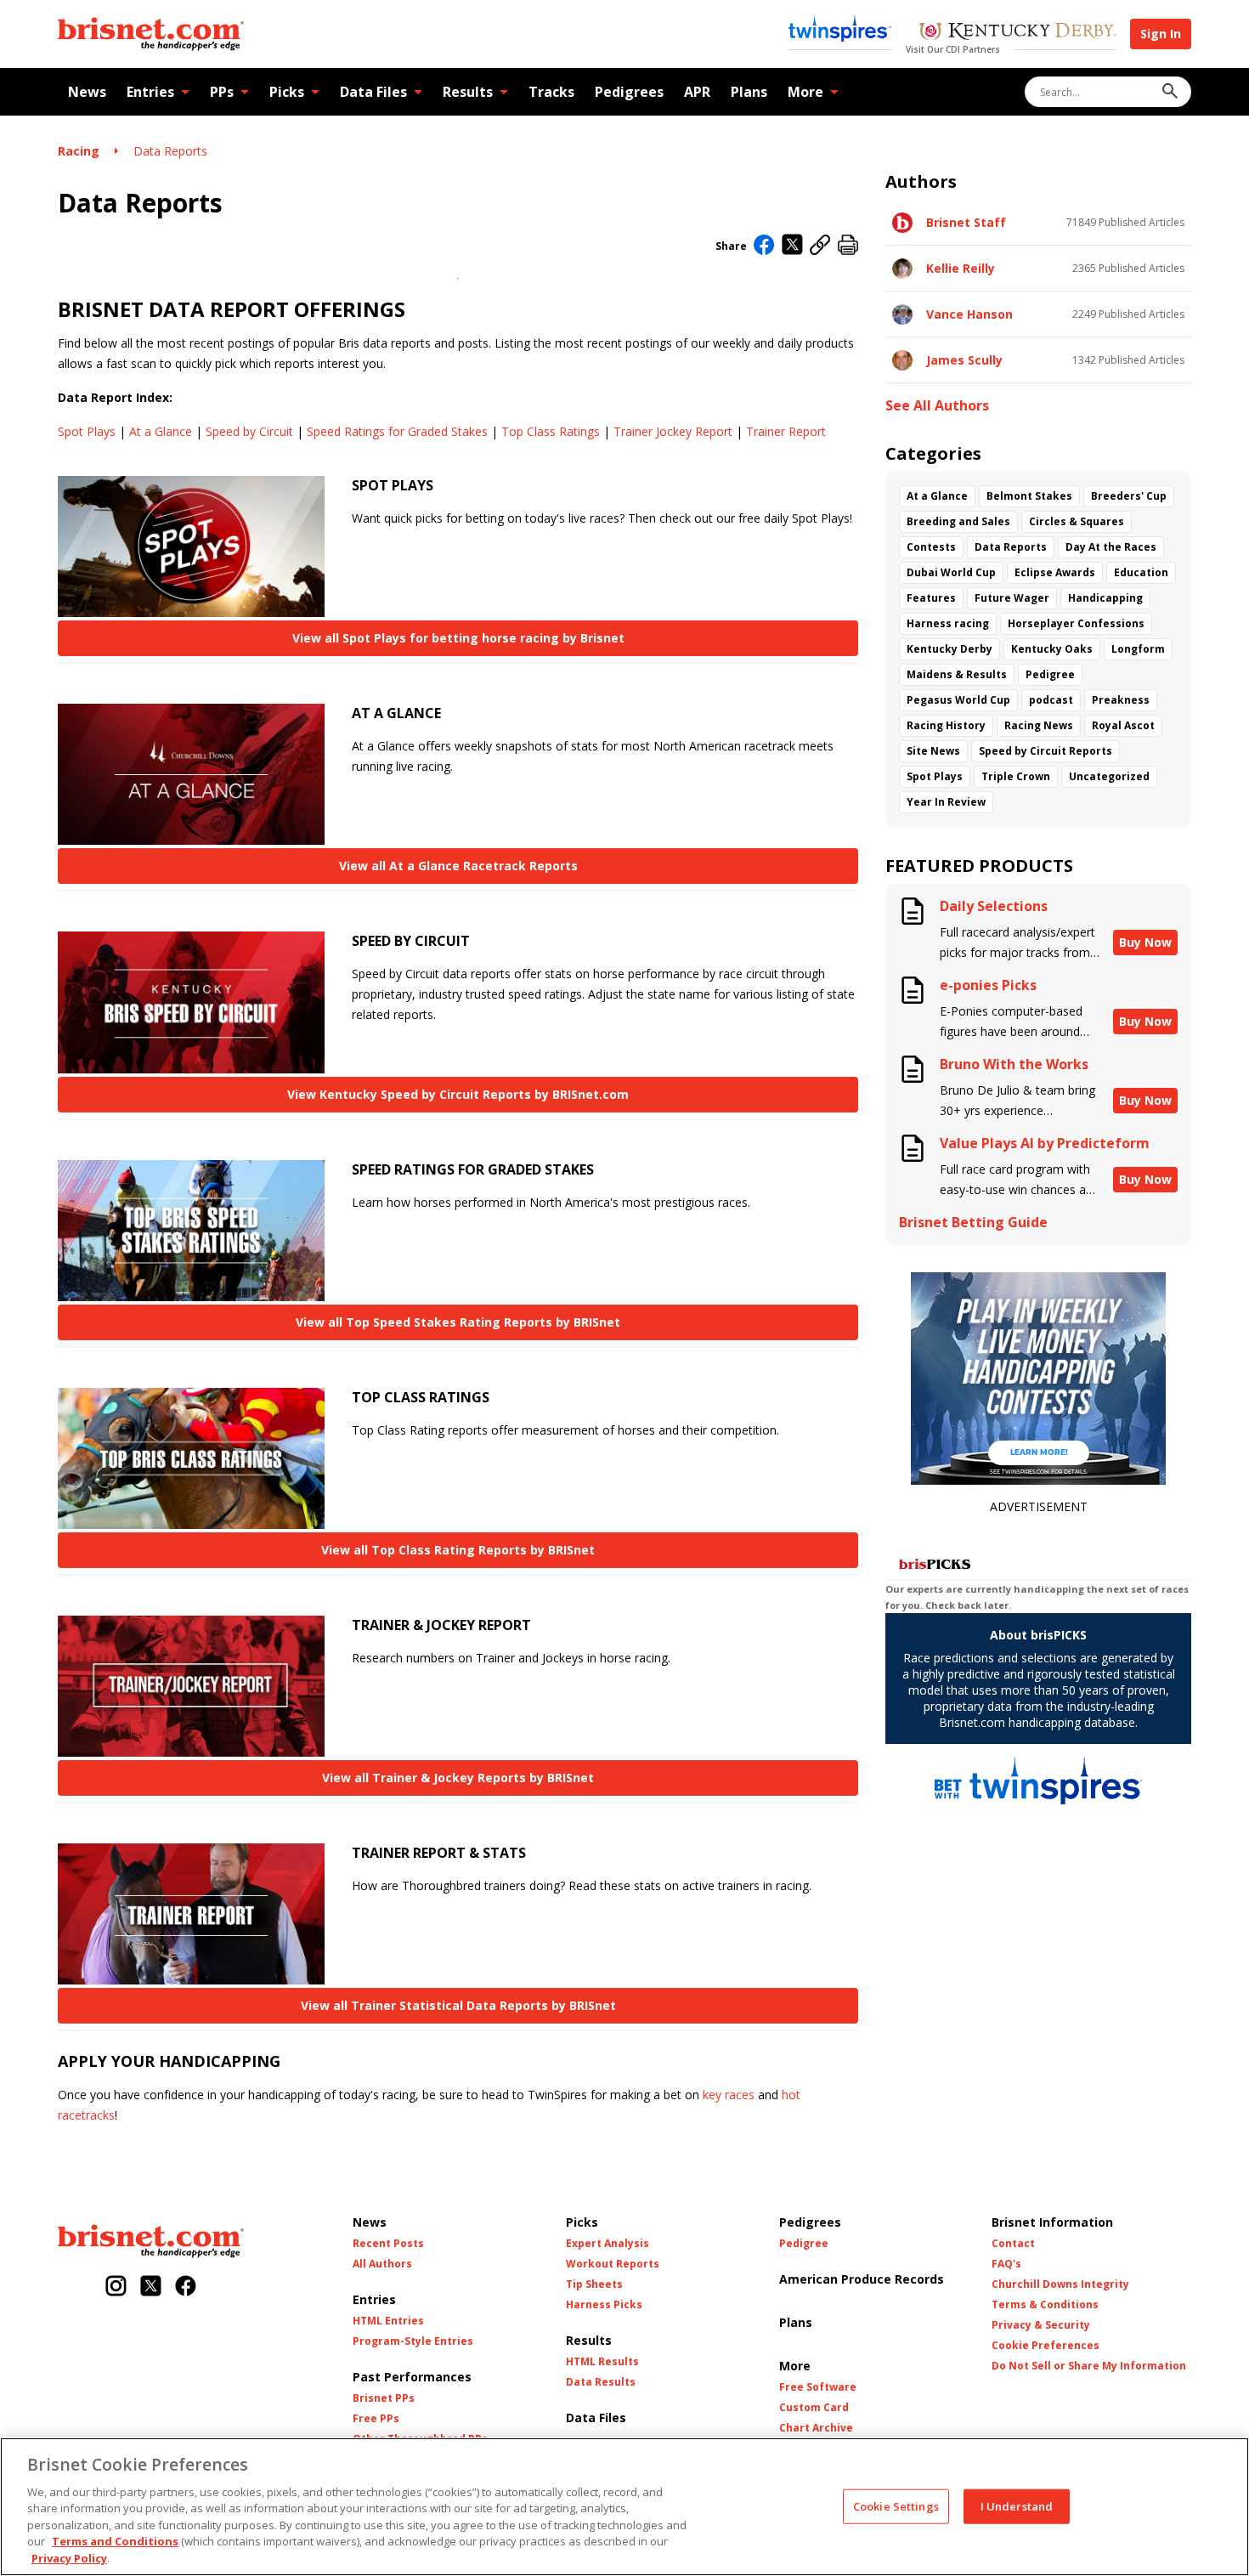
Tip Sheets (594, 2284)
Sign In (1161, 34)
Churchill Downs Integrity (1060, 2284)
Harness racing (948, 623)
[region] (624, 2507)
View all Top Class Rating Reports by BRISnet (458, 1550)
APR (697, 92)
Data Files (373, 92)
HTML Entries (388, 2321)
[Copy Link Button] (820, 246)
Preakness (1121, 700)
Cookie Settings (896, 2505)
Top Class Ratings (551, 431)
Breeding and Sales (958, 521)
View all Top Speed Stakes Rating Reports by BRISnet (458, 1322)
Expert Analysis (608, 2244)
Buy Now (1145, 942)
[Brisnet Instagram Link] (116, 2287)
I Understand (1017, 2505)
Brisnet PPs (384, 2398)
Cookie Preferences (1046, 2346)
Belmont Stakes (1029, 496)
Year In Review (946, 802)
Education (1141, 572)
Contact (1013, 2244)
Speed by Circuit (249, 431)
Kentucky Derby (949, 649)
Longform (1138, 649)
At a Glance (161, 431)
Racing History (946, 725)
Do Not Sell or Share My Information (1089, 2366)
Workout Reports (613, 2264)
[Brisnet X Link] (151, 2287)
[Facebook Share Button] (764, 246)
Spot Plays (87, 431)
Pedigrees (629, 92)
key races (729, 2095)
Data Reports (170, 151)
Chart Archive (816, 2428)
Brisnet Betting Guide (973, 1223)
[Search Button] (1170, 92)
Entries (150, 92)
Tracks (551, 92)
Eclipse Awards (1055, 572)
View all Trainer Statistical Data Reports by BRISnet (458, 2005)
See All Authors (937, 406)
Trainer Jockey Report (673, 431)
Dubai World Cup (951, 572)
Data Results (601, 2382)
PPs (222, 92)
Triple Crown (1016, 776)
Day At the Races (1111, 547)
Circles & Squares (1077, 521)
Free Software (818, 2387)
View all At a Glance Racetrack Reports (458, 866)
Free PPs (376, 2419)
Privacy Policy (69, 2558)
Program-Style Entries (413, 2341)
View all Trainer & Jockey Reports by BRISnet (458, 1778)
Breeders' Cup (1129, 496)
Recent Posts (388, 2244)
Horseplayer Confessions (1076, 623)
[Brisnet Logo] (151, 34)
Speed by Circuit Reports (1046, 751)
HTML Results (602, 2362)
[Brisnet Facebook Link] (186, 2287)
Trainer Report (786, 431)
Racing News (1039, 725)
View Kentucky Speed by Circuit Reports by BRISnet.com (458, 1094)
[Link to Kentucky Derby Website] (1017, 33)
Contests (931, 547)
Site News (933, 751)
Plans (749, 92)
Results (468, 92)
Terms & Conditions (1045, 2305)
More (805, 92)
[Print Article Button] (848, 246)
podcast (1051, 700)
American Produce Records (862, 2279)
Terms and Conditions (115, 2542)
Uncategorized (1109, 776)
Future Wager (1012, 598)
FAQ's (1006, 2264)
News (87, 92)
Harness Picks (604, 2305)
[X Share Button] (792, 246)
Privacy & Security (1041, 2325)
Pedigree (1050, 674)
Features (931, 598)
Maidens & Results (957, 674)
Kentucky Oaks (1052, 649)
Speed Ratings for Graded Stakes (397, 431)
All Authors (382, 2264)
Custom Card (814, 2408)
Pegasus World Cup (958, 700)
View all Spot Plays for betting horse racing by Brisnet (458, 638)
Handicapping (1105, 598)
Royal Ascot (1123, 725)
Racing (79, 151)
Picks (287, 92)
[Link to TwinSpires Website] (840, 30)
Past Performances (412, 2377)
